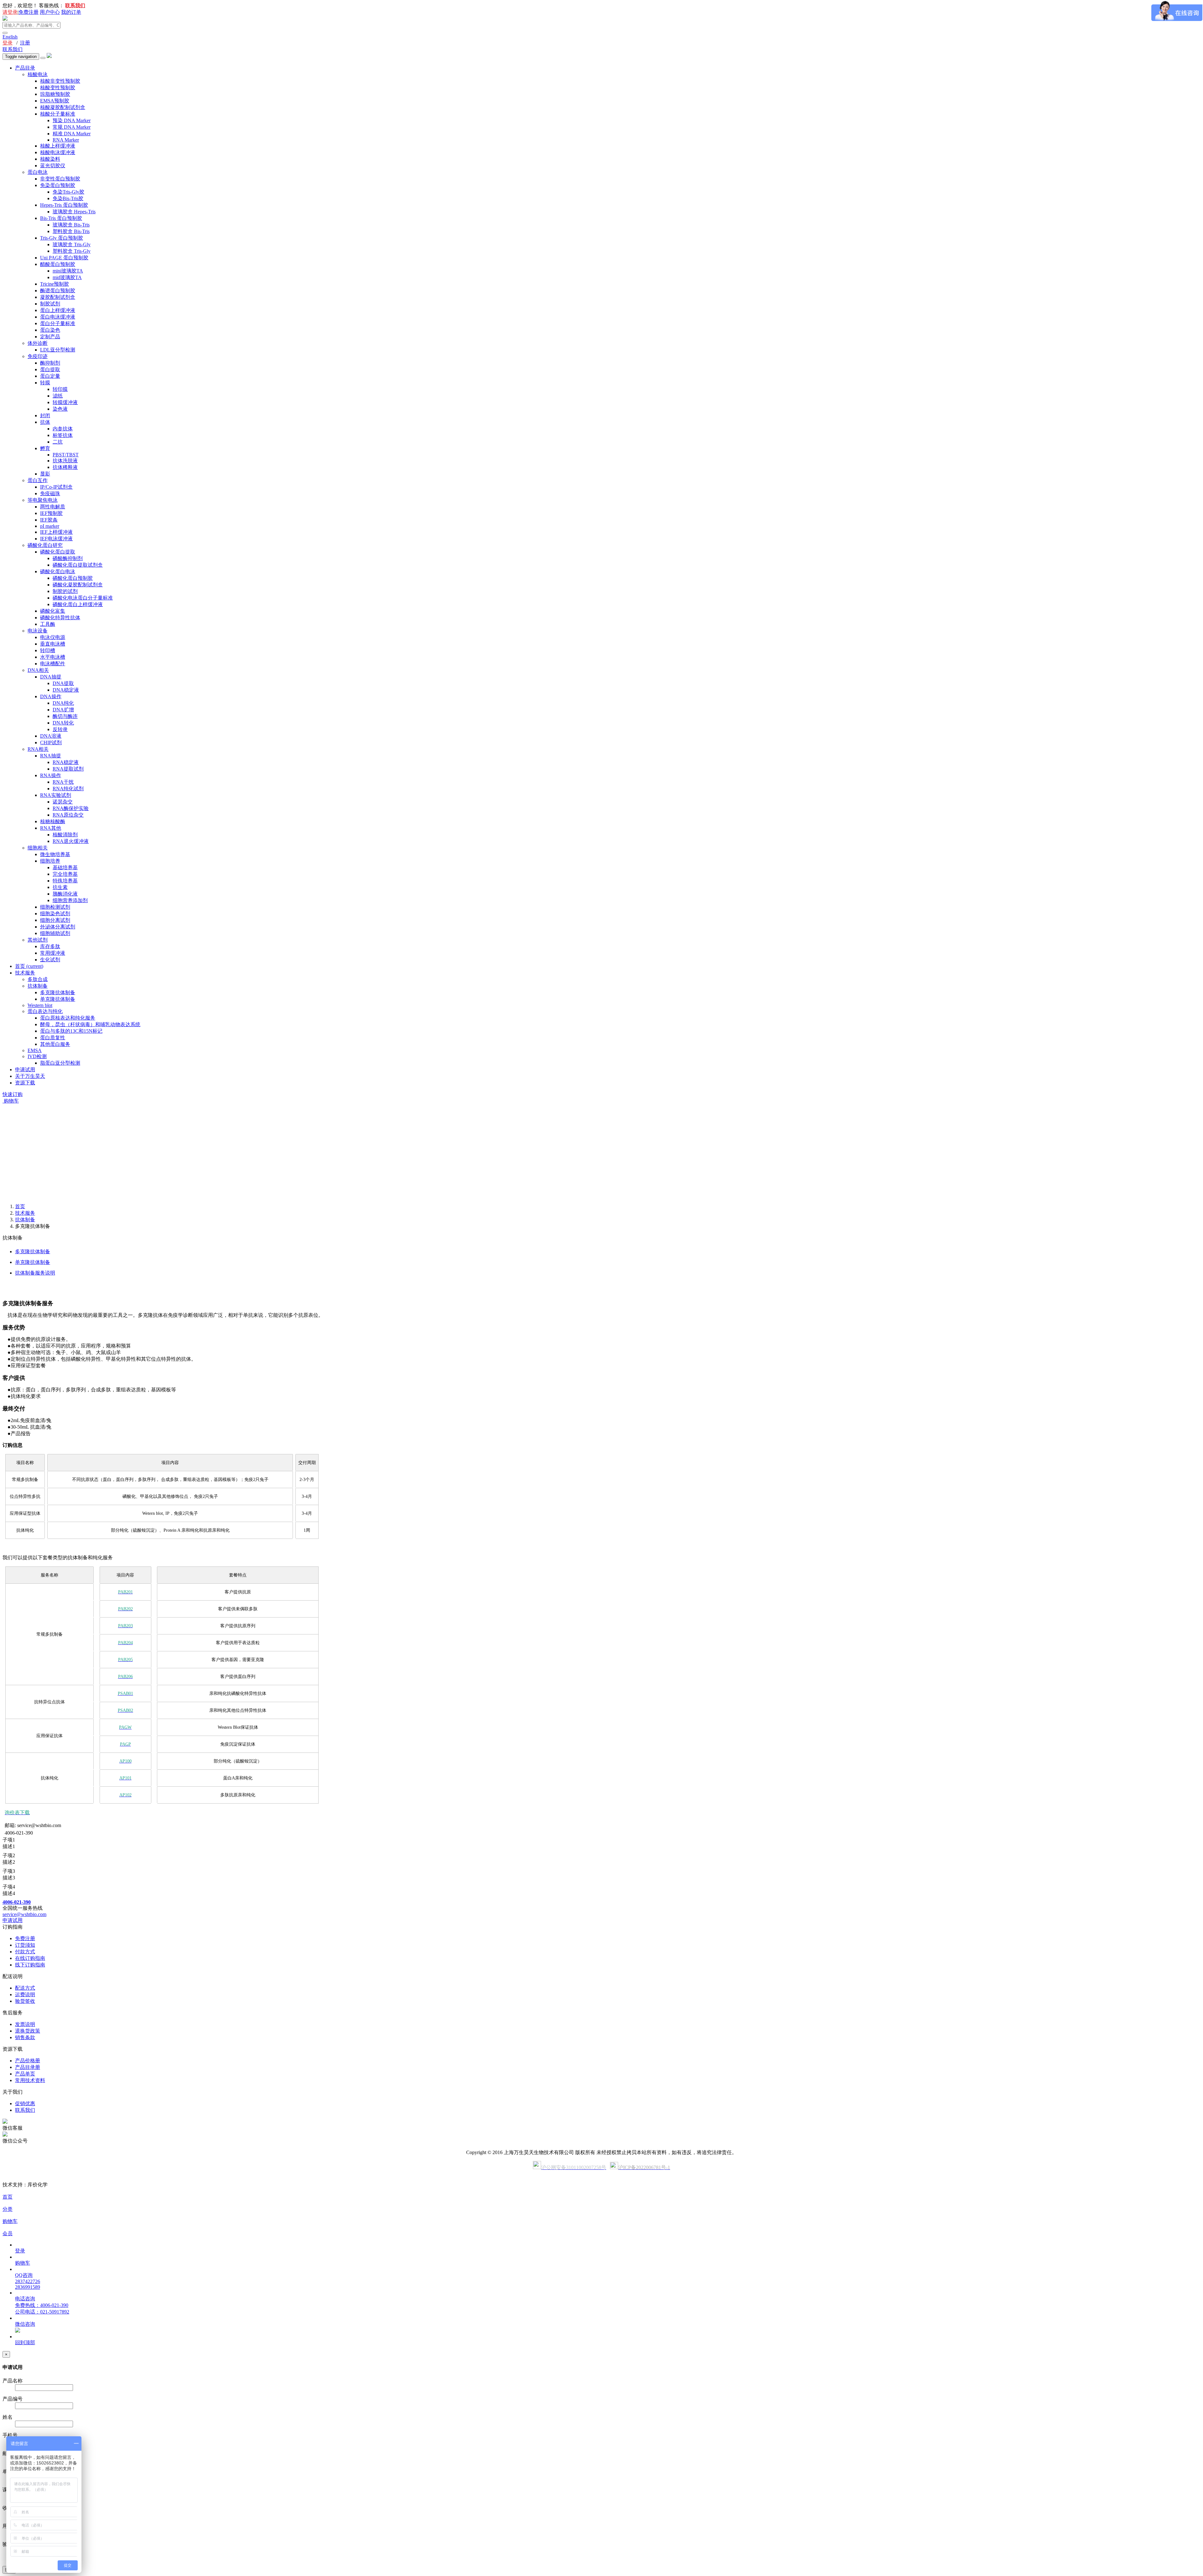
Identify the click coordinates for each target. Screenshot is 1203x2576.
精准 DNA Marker (72, 134)
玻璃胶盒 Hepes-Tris (74, 212)
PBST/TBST (66, 455)
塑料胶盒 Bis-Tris (71, 231)
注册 (25, 43)
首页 (29, 966)
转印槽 (48, 650)
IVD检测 (37, 1056)
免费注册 (29, 12)
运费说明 (25, 1994)
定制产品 (50, 337)
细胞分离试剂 (55, 920)
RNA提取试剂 (68, 769)
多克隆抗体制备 (58, 992)
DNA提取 (63, 683)
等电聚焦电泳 (43, 500)
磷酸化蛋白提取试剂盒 (78, 565)
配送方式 (25, 1988)
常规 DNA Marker (72, 127)
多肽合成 (38, 979)
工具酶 (48, 624)
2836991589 (28, 2287)
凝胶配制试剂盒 (58, 297)
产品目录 (25, 68)
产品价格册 (28, 2061)
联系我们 (13, 49)
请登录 (10, 12)
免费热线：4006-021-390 (42, 2305)
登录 (8, 43)
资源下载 (25, 1083)
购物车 (11, 1101)
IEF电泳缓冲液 (56, 539)
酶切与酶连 (65, 716)
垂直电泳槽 (53, 644)
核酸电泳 (38, 74)
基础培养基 (65, 867)
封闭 (45, 415)
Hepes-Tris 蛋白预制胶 (64, 205)
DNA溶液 (51, 736)
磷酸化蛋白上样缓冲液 (78, 604)
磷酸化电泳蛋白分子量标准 (83, 598)
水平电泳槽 (53, 657)
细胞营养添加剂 (70, 900)
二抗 (58, 442)
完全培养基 (65, 874)
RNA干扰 (63, 782)
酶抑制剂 (50, 363)
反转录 (60, 729)
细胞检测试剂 (55, 907)
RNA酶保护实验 (71, 808)
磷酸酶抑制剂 (68, 558)
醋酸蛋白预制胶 (58, 264)
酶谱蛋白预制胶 (58, 291)
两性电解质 (53, 507)
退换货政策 (28, 2031)
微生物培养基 (55, 854)
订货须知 (25, 1945)
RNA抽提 (51, 756)
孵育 (45, 448)
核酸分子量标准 (58, 114)
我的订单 (71, 12)
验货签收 (25, 2001)
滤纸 (58, 396)
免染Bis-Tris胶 (68, 198)
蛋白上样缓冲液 (58, 310)
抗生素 (60, 887)
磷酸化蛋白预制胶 (73, 578)
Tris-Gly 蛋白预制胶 (62, 238)
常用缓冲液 (53, 953)
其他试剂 (38, 940)
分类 (8, 2209)
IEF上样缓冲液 (56, 532)
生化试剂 (50, 960)
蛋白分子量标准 (58, 323)
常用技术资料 (30, 2080)
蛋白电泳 (38, 172)
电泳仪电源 (53, 637)
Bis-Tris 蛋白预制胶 (61, 218)
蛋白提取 (50, 369)
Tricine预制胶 (55, 284)
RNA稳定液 (66, 762)
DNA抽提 (51, 677)
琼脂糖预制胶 (55, 94)
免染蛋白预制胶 (58, 185)
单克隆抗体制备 (58, 999)
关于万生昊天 (30, 1076)
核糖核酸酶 (53, 821)
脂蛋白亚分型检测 (60, 1063)
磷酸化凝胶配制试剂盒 (78, 585)
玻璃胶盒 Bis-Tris (71, 225)
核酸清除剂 (65, 835)
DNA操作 (51, 696)
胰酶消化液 (65, 894)
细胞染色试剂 (55, 914)
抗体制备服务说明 (35, 1273)
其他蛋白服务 (55, 1044)
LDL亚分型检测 (58, 350)
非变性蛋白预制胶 (60, 179)
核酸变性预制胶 (58, 88)
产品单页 (25, 2074)
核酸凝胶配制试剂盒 (63, 107)
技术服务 (25, 973)
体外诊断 (38, 343)
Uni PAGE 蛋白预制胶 (64, 258)
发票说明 (25, 2024)
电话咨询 (25, 2299)
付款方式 (25, 1952)
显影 (45, 474)
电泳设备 (38, 631)
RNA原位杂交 (68, 815)
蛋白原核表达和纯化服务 (68, 1018)
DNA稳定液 (66, 690)
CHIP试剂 (51, 743)
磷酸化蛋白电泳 (58, 571)
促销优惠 (25, 2103)
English (10, 37)
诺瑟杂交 (63, 802)
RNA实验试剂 (56, 795)
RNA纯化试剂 (68, 789)
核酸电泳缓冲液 (58, 152)
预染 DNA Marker (72, 120)
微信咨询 (25, 2324)
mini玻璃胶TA (68, 271)
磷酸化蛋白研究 (45, 545)
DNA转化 (63, 723)
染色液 (60, 409)
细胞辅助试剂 (55, 933)
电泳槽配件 (53, 664)
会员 (8, 2233)
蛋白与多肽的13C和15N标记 (71, 1031)
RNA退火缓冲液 (71, 841)
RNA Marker (66, 140)
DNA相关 (38, 670)
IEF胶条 (49, 520)
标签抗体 (63, 435)
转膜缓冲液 (65, 402)
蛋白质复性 (53, 1038)
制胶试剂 (50, 304)
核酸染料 (50, 159)
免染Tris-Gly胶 (68, 192)
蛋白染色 (50, 330)
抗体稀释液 (65, 467)
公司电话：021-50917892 (42, 2312)
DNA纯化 (63, 703)
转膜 (45, 383)
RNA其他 (51, 828)
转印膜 (60, 389)
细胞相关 (38, 848)
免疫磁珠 (50, 493)
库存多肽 (50, 946)
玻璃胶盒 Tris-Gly (72, 244)
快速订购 (13, 1094)
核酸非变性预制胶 (60, 81)
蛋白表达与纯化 (45, 1011)
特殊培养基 (65, 881)
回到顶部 (25, 2342)
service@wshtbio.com (24, 1914)
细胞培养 (50, 861)
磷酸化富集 (53, 611)
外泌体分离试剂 (58, 927)
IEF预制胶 (51, 513)
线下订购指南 (30, 1965)
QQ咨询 (24, 2275)
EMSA (35, 1050)
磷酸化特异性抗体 (60, 618)
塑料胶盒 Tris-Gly (72, 251)
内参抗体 (63, 429)
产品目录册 (28, 2067)
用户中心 (50, 12)
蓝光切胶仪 (53, 166)
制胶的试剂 (65, 591)
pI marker (50, 526)
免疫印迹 (38, 356)
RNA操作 (51, 775)
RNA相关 (38, 749)
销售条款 (25, 2037)
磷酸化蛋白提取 (58, 552)
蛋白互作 (38, 480)
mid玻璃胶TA (67, 277)
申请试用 (25, 1070)
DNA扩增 (63, 710)
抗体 (45, 422)
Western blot (40, 1005)
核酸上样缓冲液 (58, 146)
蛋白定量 (50, 376)
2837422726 (28, 2281)
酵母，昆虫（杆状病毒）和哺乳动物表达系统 (90, 1024)
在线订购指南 (30, 1958)
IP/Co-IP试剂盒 (56, 487)
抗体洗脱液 (65, 461)
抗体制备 (38, 986)
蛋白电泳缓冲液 (58, 317)
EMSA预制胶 (55, 101)
